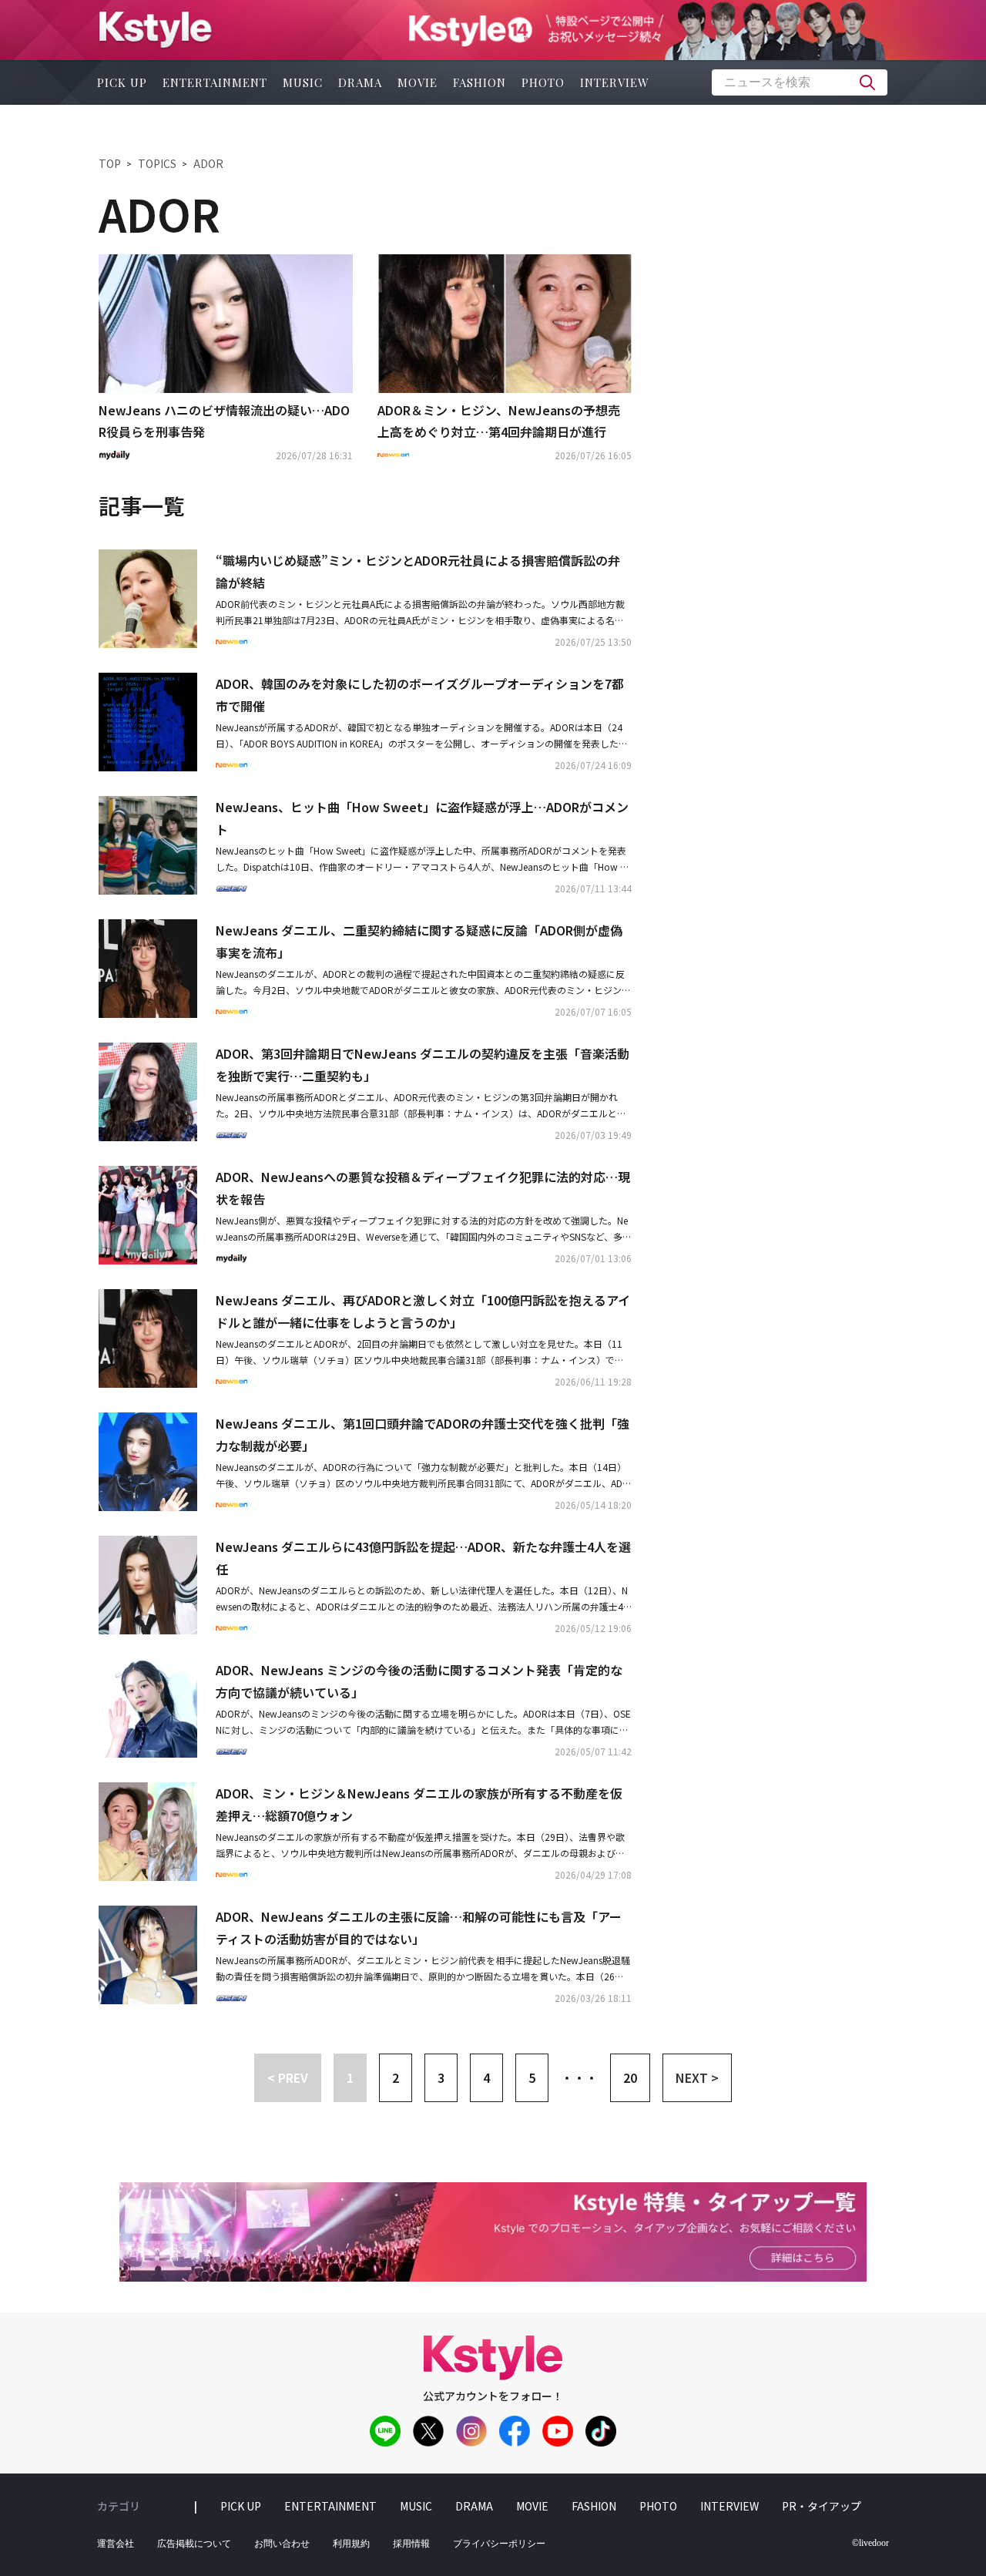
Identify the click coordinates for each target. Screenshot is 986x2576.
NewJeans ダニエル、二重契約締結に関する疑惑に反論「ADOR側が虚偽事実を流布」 (419, 941)
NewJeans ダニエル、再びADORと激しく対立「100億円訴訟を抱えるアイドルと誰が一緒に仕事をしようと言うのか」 (423, 1311)
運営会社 (116, 2544)
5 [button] (532, 2077)
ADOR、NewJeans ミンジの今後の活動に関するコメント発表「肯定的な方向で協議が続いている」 (419, 1681)
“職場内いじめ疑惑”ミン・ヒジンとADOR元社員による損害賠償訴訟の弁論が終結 (418, 571)
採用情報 (411, 2544)
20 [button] (630, 2077)
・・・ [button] (579, 2077)
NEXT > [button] (697, 2077)
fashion (480, 82)
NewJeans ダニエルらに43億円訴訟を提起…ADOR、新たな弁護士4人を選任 (423, 1558)
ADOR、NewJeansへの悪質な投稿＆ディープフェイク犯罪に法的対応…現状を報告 (423, 1188)
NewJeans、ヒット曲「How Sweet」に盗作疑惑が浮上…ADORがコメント (422, 818)
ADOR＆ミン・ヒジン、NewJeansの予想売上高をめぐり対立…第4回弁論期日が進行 (499, 421)
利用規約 (351, 2544)
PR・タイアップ (822, 2506)
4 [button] (486, 2077)
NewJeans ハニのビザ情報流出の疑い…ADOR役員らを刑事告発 (224, 421)
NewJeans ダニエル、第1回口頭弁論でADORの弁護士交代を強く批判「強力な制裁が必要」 (423, 1434)
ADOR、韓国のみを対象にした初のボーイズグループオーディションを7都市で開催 (420, 695)
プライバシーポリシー (499, 2544)
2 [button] (396, 2077)
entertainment (215, 82)
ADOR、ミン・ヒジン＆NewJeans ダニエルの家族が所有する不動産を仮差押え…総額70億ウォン (419, 1804)
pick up (122, 82)
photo (543, 82)
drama (360, 82)
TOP (110, 163)
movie (418, 82)
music (303, 82)
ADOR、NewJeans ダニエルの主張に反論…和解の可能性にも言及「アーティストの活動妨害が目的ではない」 (419, 1928)
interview (615, 82)
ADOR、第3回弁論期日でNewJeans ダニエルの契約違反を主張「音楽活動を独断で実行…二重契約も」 (423, 1065)
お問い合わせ (282, 2544)
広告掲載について (194, 2544)
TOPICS (157, 163)
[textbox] (800, 82)
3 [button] (441, 2077)
